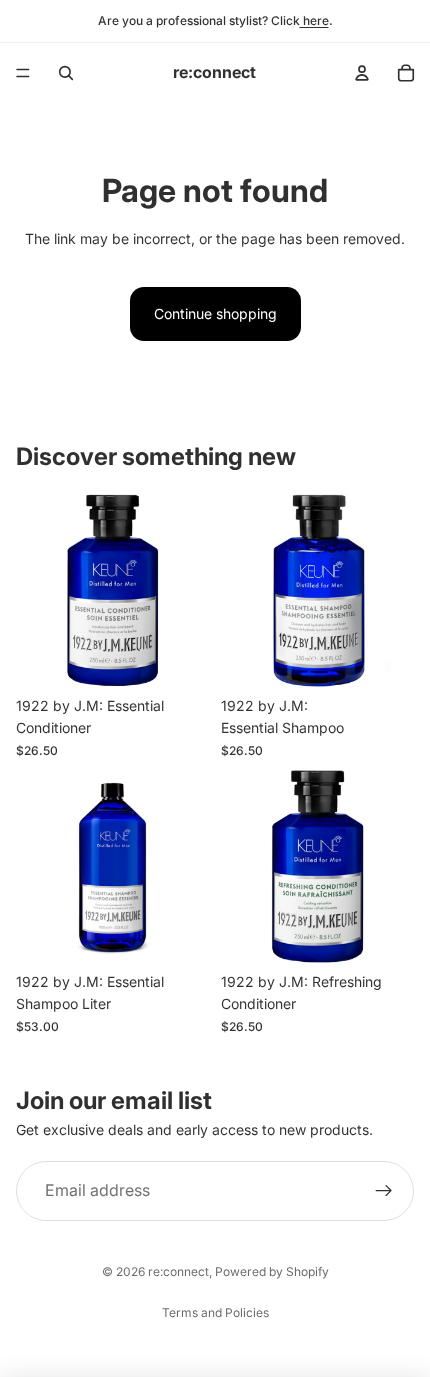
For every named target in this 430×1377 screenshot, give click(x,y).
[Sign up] (384, 1191)
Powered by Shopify (272, 1271)
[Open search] (66, 73)
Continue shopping (215, 313)
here (314, 20)
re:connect (178, 1271)
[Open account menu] (362, 73)
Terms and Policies (215, 1312)
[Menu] (23, 73)
